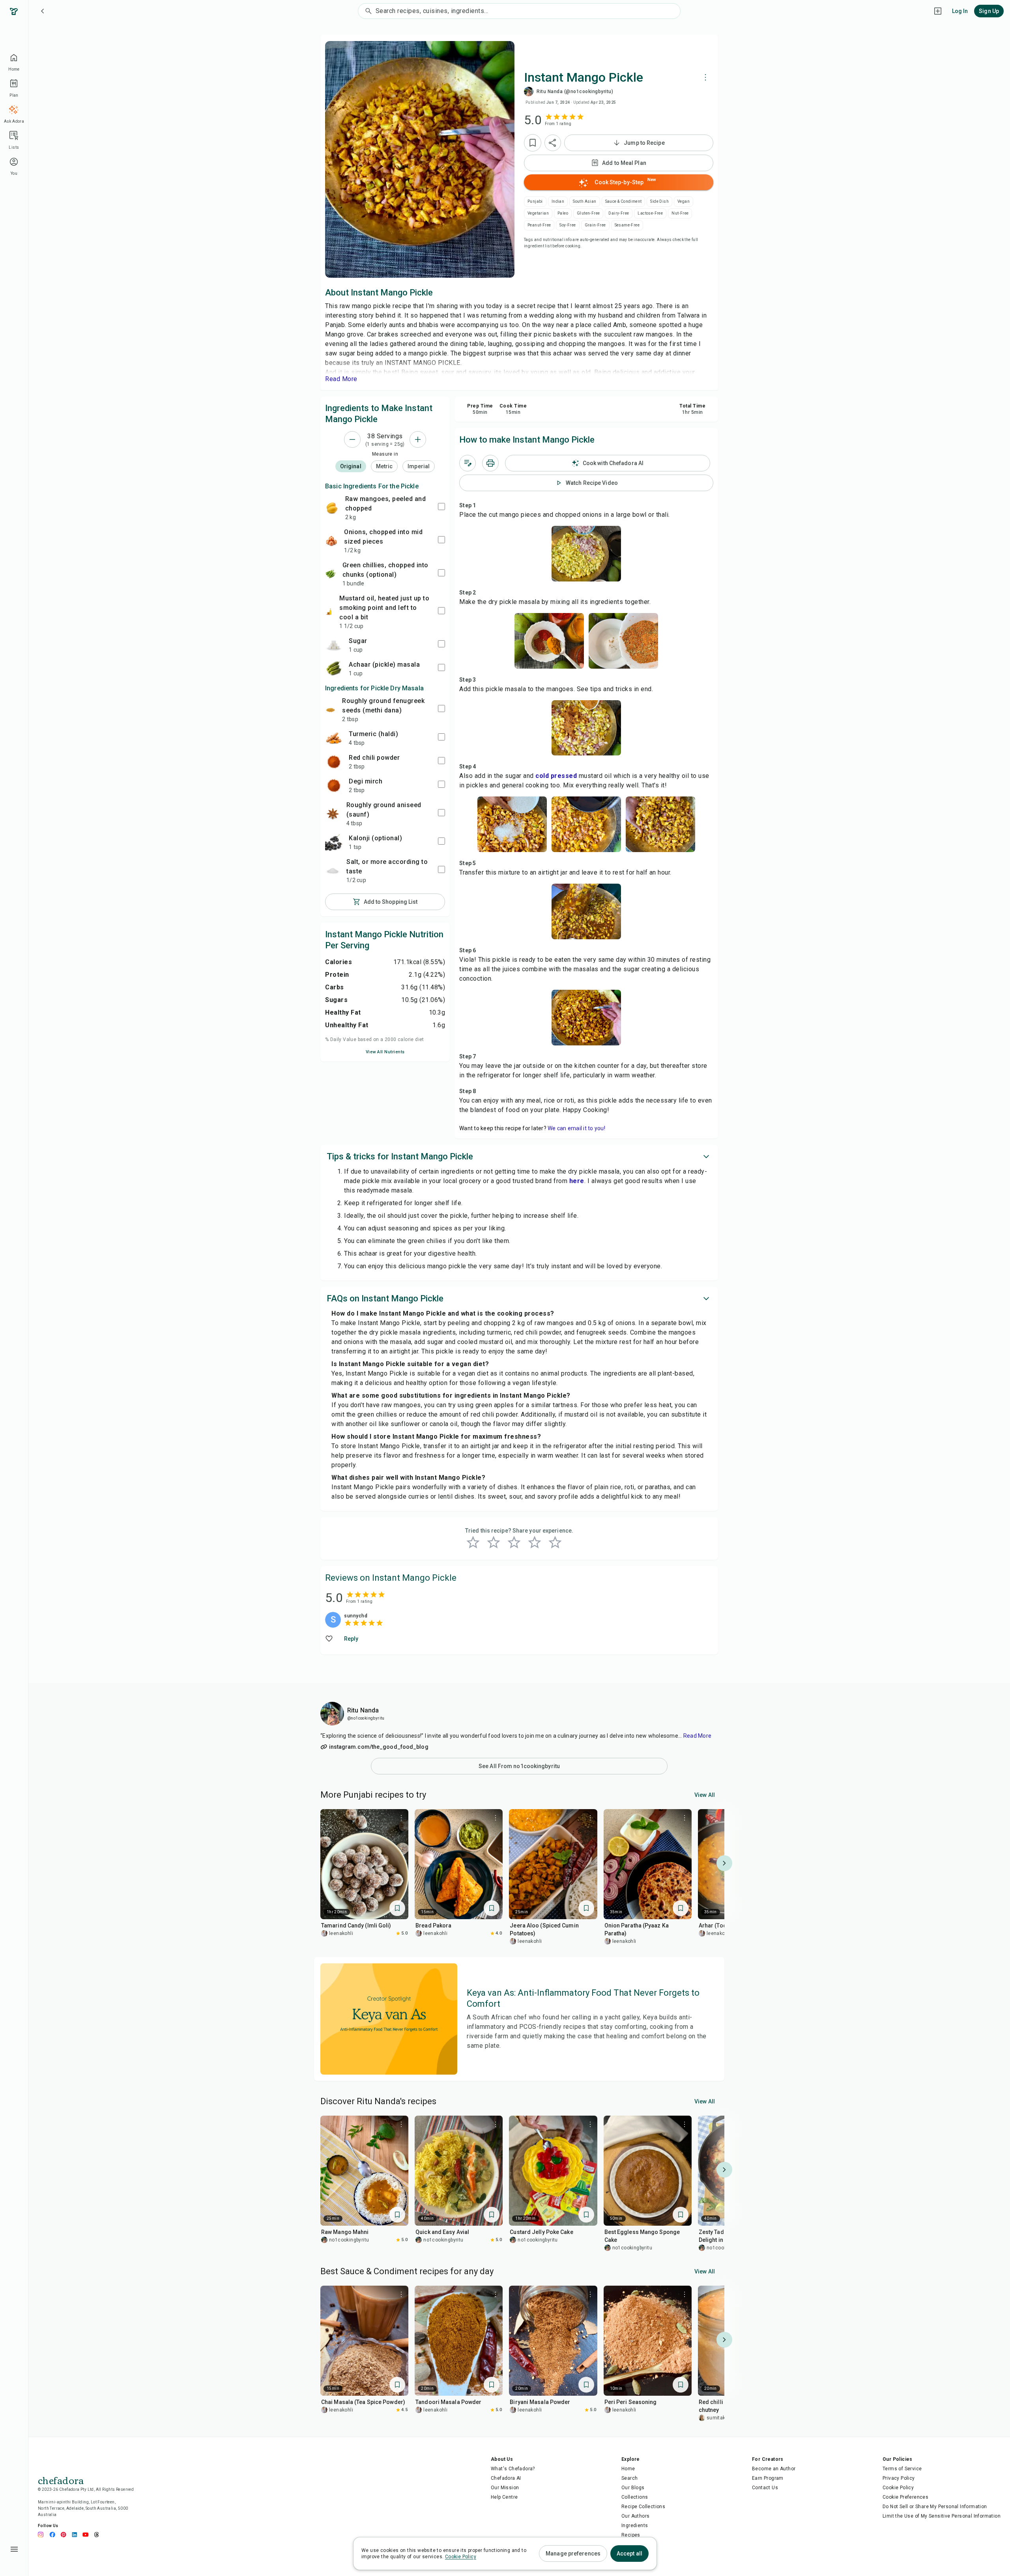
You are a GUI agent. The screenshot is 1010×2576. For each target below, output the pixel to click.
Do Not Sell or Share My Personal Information (935, 2507)
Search (629, 2478)
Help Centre (504, 2497)
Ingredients (635, 2526)
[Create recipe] (938, 11)
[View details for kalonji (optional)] (334, 842)
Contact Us (765, 2488)
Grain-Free (595, 225)
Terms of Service (902, 2469)
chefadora (61, 2480)
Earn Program (768, 2478)
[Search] (367, 11)
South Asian (584, 201)
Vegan (684, 201)
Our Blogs (633, 2488)
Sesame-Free (627, 225)
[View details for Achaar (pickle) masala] (334, 669)
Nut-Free (680, 213)
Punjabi (535, 201)
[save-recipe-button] (533, 143)
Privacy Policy (899, 2478)
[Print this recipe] (490, 463)
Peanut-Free (539, 225)
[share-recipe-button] (553, 143)
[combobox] (528, 11)
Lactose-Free (650, 213)
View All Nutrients (385, 1052)
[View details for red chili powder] (334, 762)
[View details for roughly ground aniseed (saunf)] (333, 814)
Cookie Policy (898, 2488)
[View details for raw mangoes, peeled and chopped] (332, 508)
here (577, 1181)
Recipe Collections (643, 2507)
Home (628, 2469)
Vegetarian (538, 213)
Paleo (563, 213)
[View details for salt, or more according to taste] (333, 871)
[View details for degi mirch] (334, 785)
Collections (635, 2497)
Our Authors (635, 2516)
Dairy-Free (619, 213)
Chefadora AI (506, 2478)
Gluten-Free (588, 213)
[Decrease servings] (352, 439)
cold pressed (556, 776)
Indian (558, 201)
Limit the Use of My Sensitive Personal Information (942, 2516)
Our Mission (505, 2488)
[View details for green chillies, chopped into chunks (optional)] (331, 574)
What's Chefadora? (513, 2469)
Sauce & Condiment (624, 201)
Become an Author (774, 2469)
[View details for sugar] (334, 645)
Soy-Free (568, 225)
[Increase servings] (418, 439)
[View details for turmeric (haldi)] (334, 738)
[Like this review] (330, 1639)
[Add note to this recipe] (468, 463)
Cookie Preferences (905, 2497)
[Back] (43, 11)
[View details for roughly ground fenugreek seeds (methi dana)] (330, 709)
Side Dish (659, 201)
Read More (697, 1736)
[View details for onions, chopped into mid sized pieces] (331, 541)
